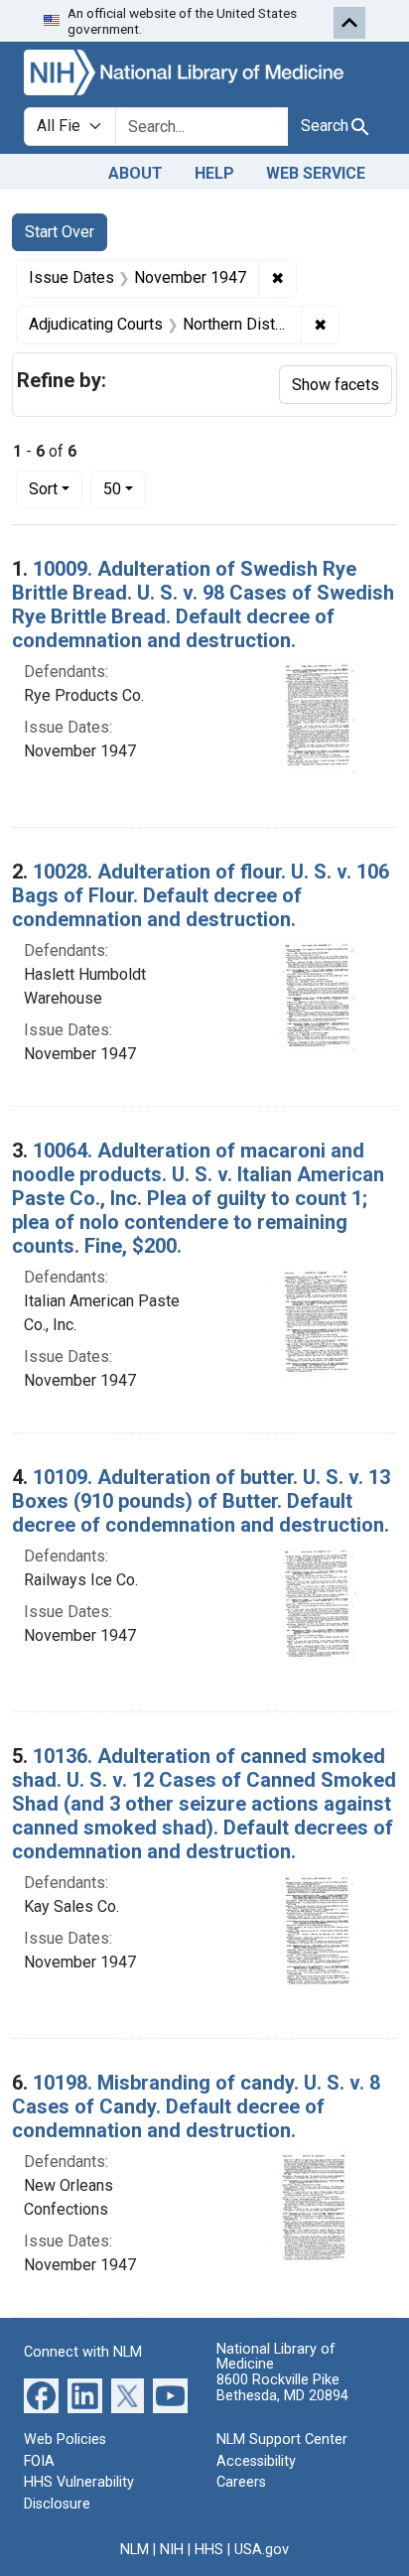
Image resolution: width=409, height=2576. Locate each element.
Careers (241, 2482)
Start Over (60, 232)
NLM (135, 2550)
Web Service (316, 173)
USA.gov (262, 2550)
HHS (209, 2550)
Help (214, 173)
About (136, 173)
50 (125, 488)
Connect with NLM (83, 2352)
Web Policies (65, 2440)
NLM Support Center (282, 2440)
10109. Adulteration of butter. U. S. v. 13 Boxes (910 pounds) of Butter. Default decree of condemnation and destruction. (201, 1501)
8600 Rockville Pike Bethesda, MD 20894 (282, 2388)
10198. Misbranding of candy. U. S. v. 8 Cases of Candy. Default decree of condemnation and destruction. (196, 2106)
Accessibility (256, 2461)
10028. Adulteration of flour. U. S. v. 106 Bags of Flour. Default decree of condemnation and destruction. (201, 895)
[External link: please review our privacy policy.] (41, 2395)
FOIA (39, 2461)
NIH (172, 2550)
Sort (43, 489)
